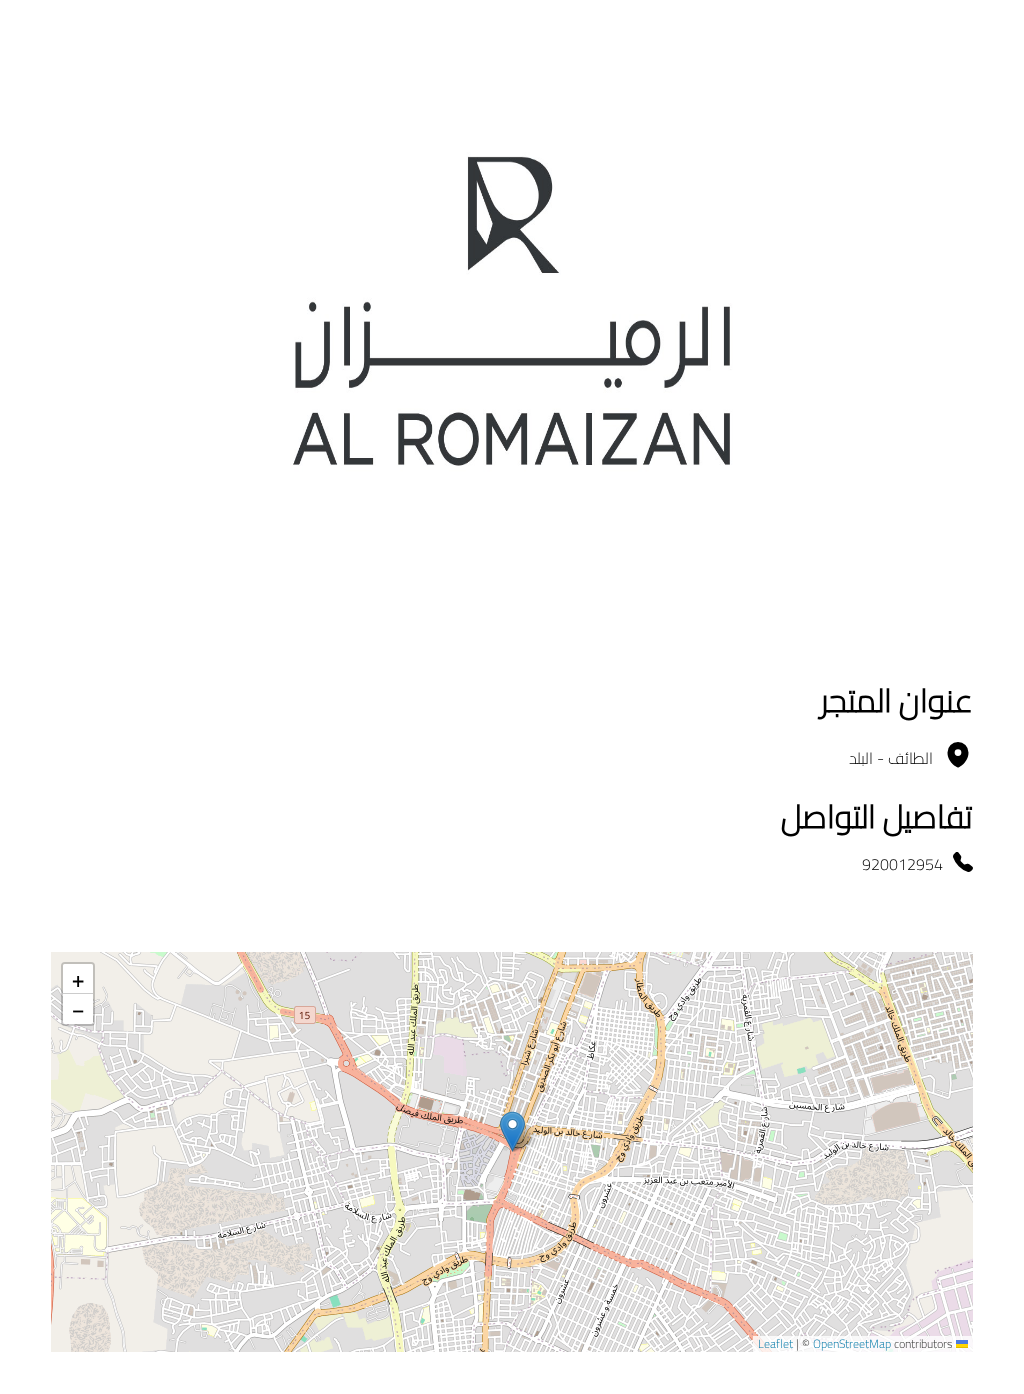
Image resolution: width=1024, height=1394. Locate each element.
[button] (512, 1131)
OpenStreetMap (852, 1343)
